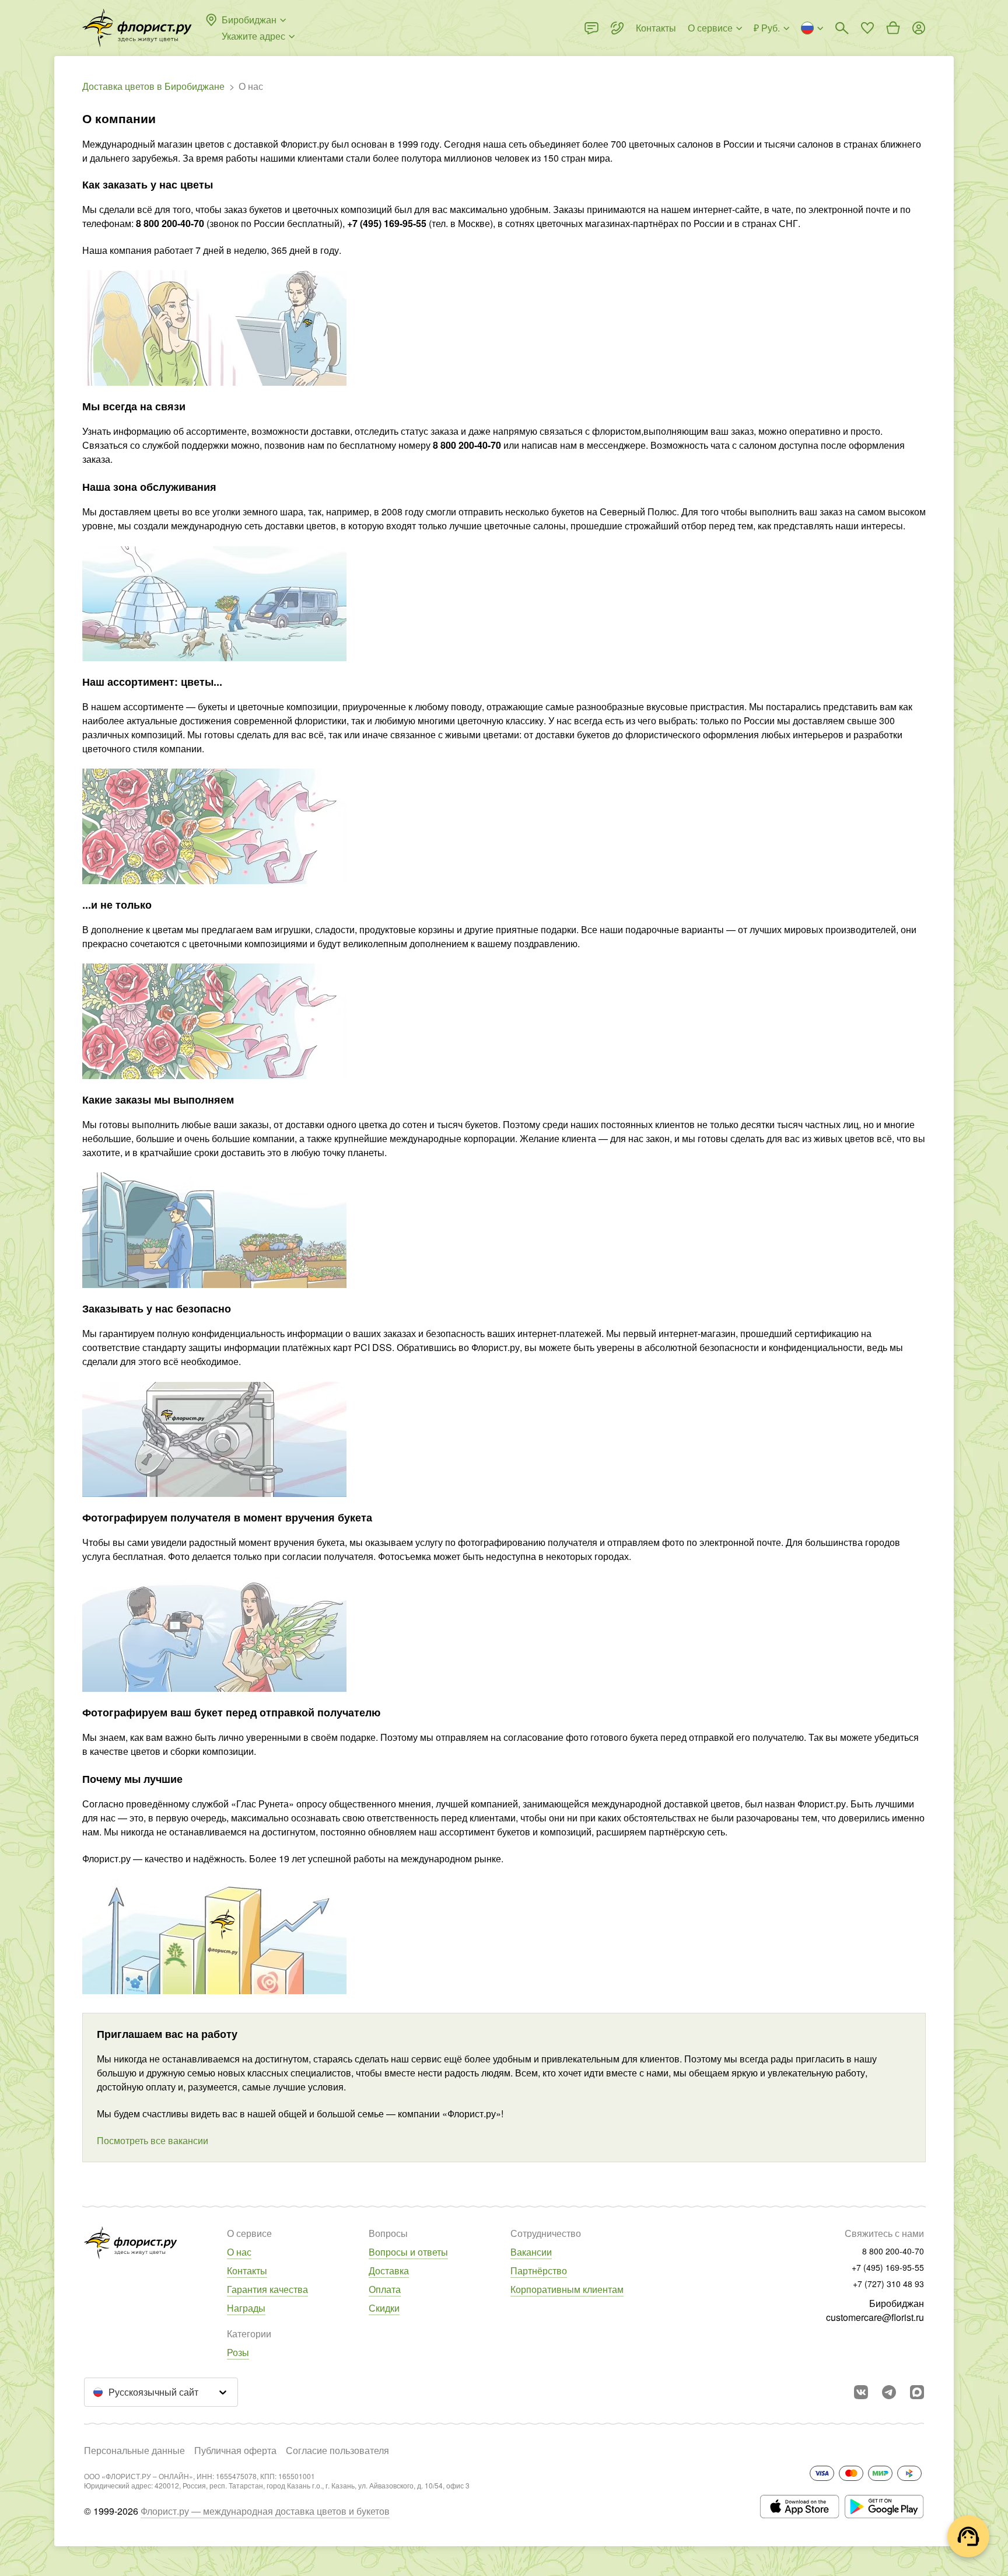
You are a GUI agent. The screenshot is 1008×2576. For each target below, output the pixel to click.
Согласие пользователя (337, 2450)
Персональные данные (134, 2450)
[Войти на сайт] (919, 28)
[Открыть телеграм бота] (889, 2392)
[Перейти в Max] (917, 2392)
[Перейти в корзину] (893, 28)
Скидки (384, 2308)
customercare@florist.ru (875, 2317)
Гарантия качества (267, 2289)
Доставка (389, 2270)
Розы (238, 2352)
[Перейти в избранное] (867, 28)
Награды (246, 2308)
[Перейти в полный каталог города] (137, 28)
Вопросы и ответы (408, 2252)
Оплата (385, 2289)
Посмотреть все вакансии (153, 2140)
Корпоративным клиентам (567, 2289)
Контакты (247, 2270)
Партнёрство (539, 2270)
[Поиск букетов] (842, 28)
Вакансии (531, 2252)
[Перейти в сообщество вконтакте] (861, 2392)
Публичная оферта (235, 2450)
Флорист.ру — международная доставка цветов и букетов (265, 2511)
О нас (239, 2252)
